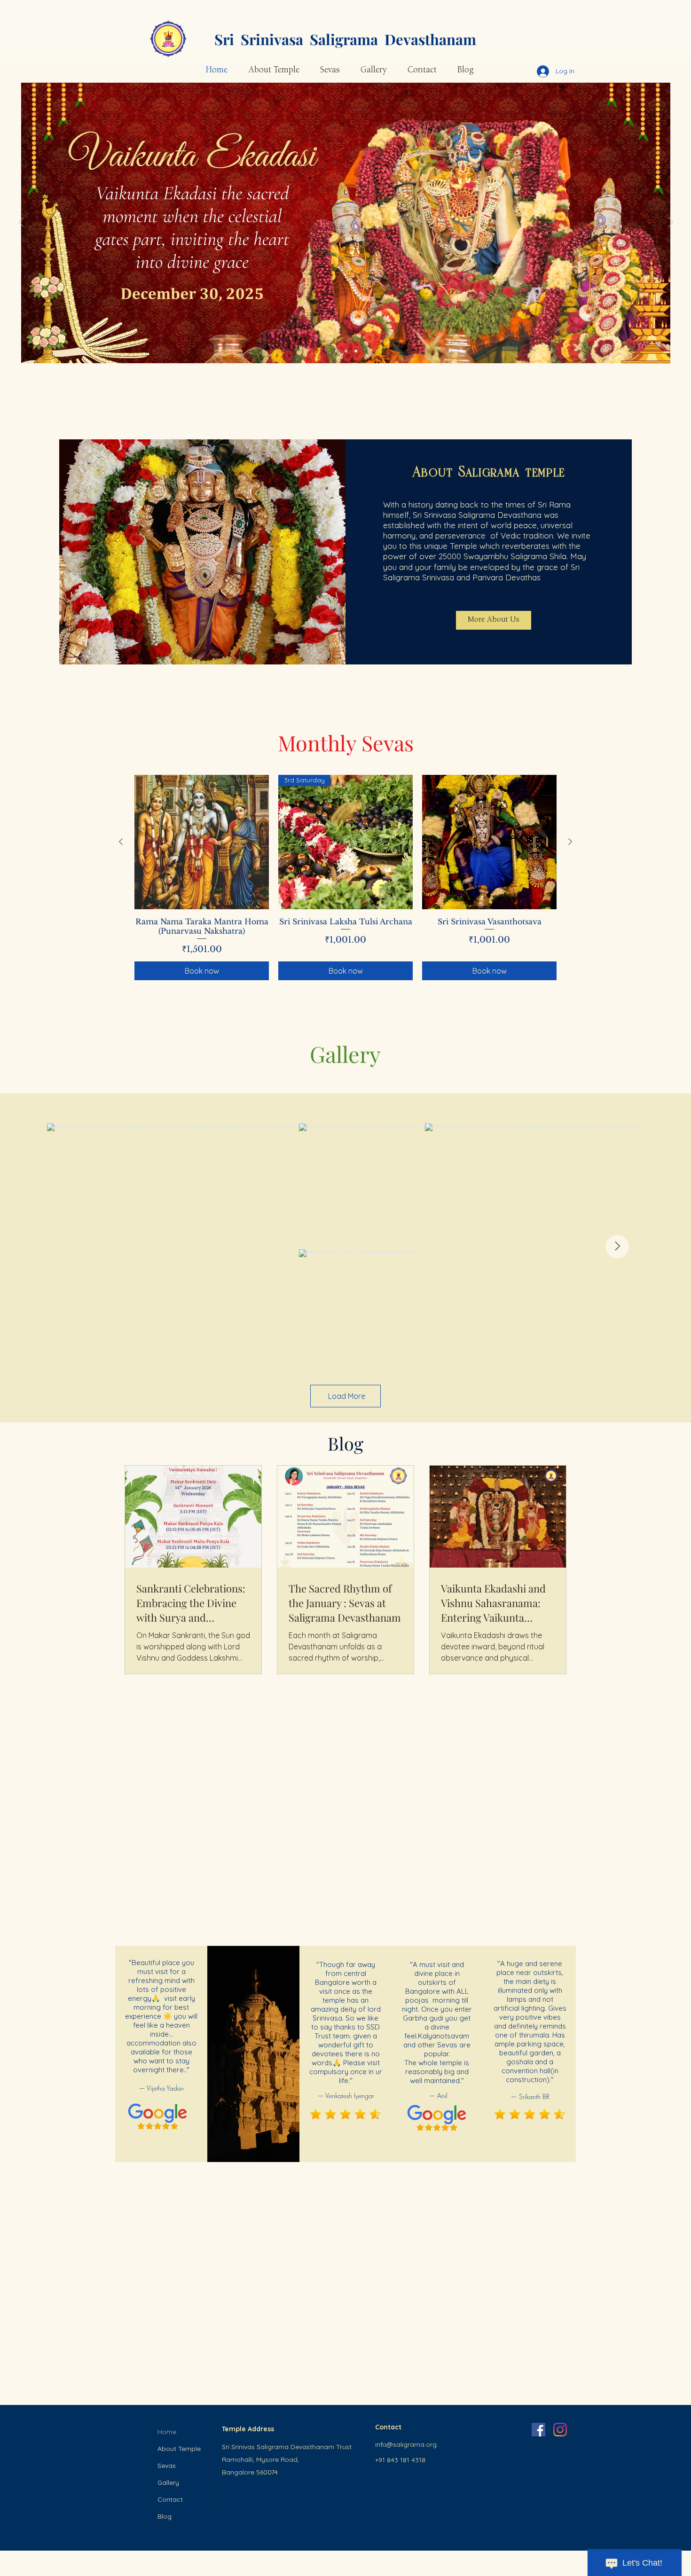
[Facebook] (538, 2430)
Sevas (167, 2466)
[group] (345, 878)
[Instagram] (560, 2430)
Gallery (168, 2482)
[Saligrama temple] (346, 351)
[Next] (671, 223)
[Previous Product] (121, 842)
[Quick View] (202, 842)
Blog (165, 2516)
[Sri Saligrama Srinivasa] (336, 351)
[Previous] (21, 223)
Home (167, 2432)
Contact (170, 2499)
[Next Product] (570, 842)
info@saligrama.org (406, 2444)
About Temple (179, 2449)
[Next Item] (617, 1247)
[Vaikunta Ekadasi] (356, 351)
